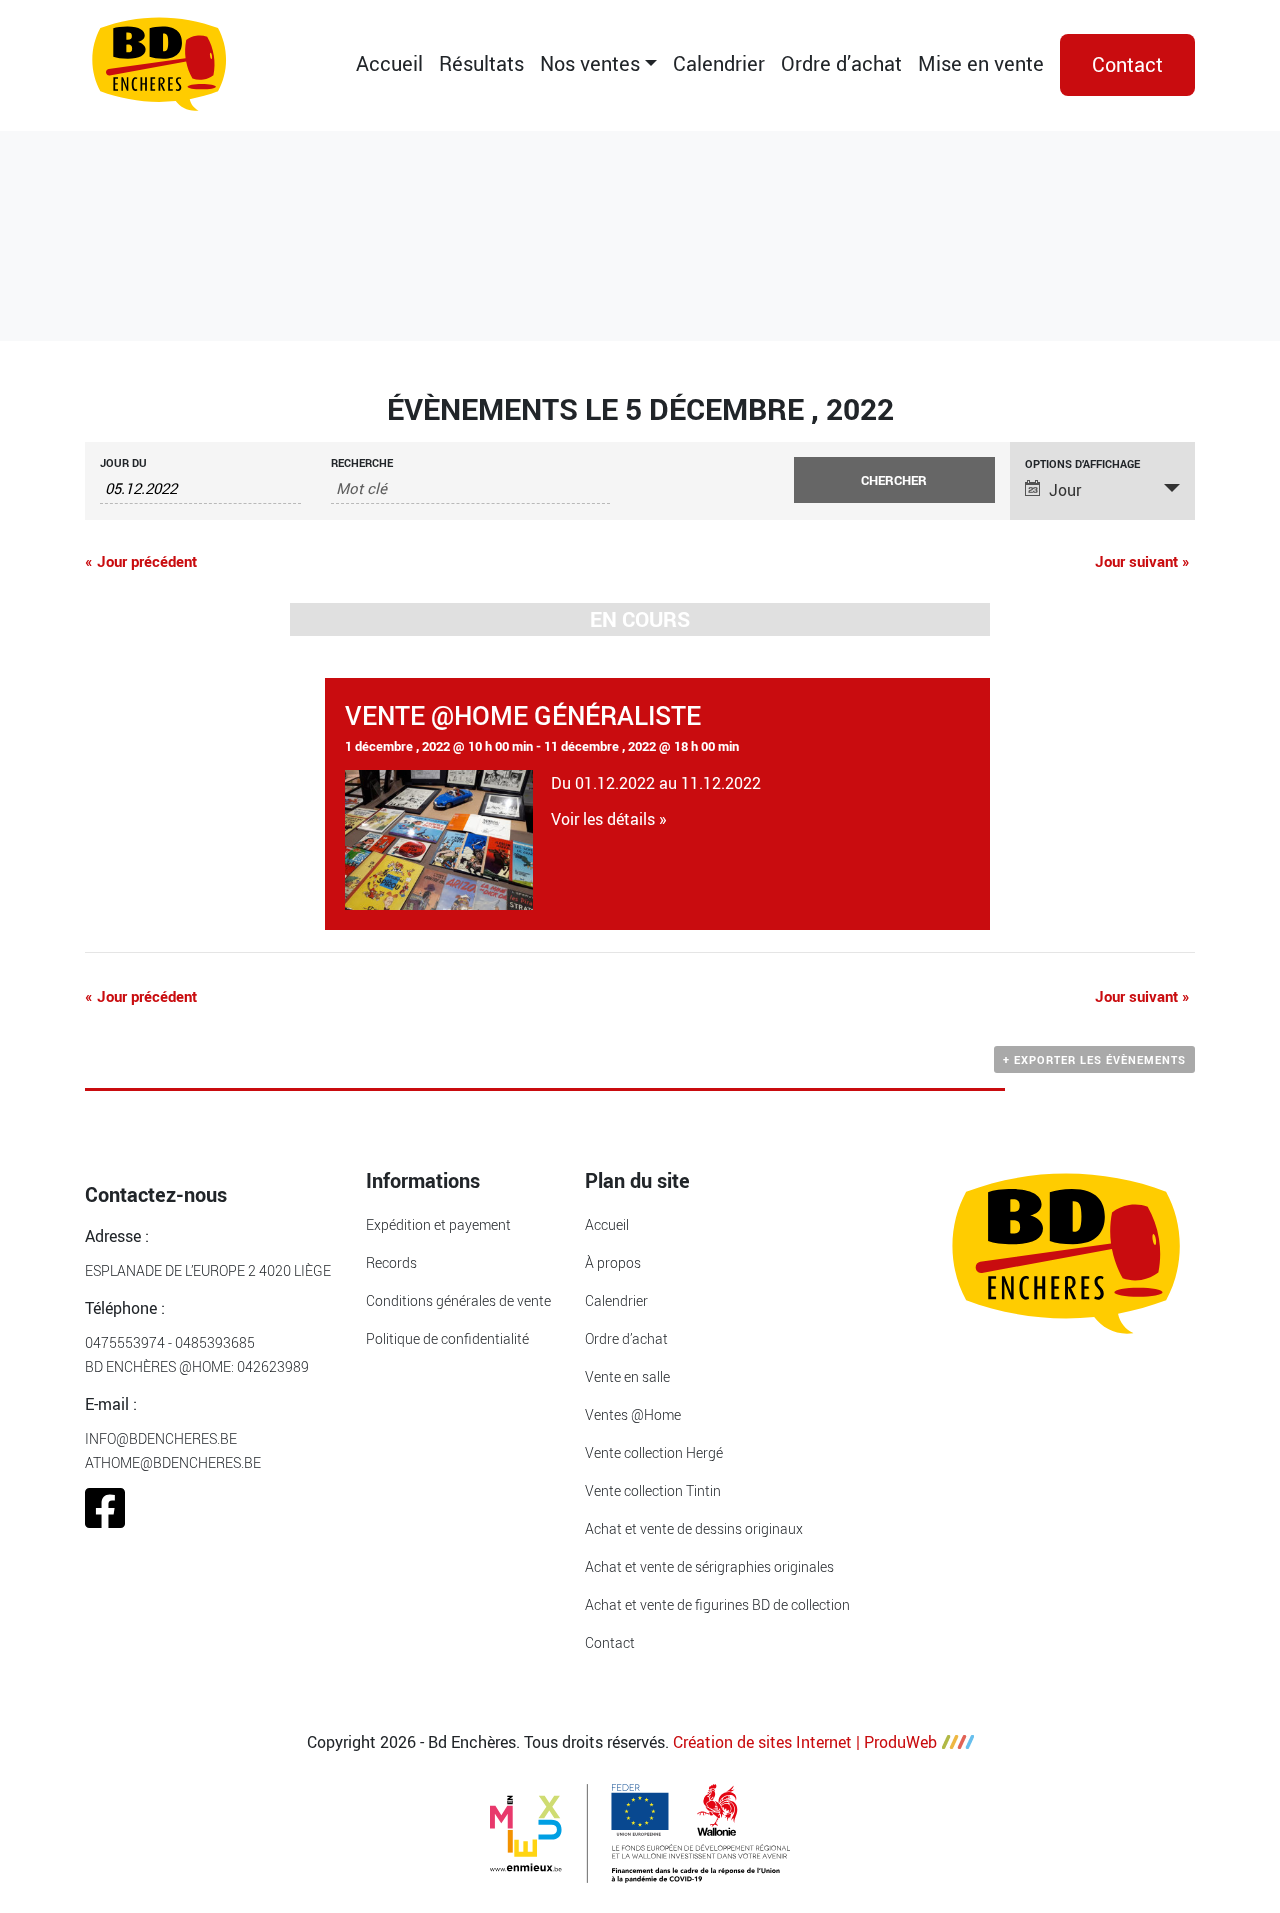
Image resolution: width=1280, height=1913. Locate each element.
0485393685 (215, 1342)
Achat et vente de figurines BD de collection (717, 1604)
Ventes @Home (633, 1414)
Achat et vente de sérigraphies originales (709, 1566)
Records (391, 1262)
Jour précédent (141, 561)
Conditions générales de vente (458, 1300)
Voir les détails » (609, 819)
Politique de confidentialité (447, 1338)
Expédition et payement (438, 1224)
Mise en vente (981, 63)
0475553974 (125, 1342)
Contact (1127, 64)
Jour (1065, 490)
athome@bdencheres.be (173, 1462)
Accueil (389, 63)
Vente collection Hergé (654, 1452)
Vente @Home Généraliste (523, 715)
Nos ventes (590, 63)
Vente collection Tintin (653, 1490)
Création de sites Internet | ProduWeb (805, 1742)
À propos (613, 1262)
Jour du (123, 462)
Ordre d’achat (841, 63)
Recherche (362, 462)
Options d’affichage (1082, 463)
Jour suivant (1142, 561)
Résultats (481, 63)
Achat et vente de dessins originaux (694, 1528)
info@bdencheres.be (161, 1438)
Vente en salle (627, 1376)
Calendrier (719, 63)
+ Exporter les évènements (1094, 1059)
